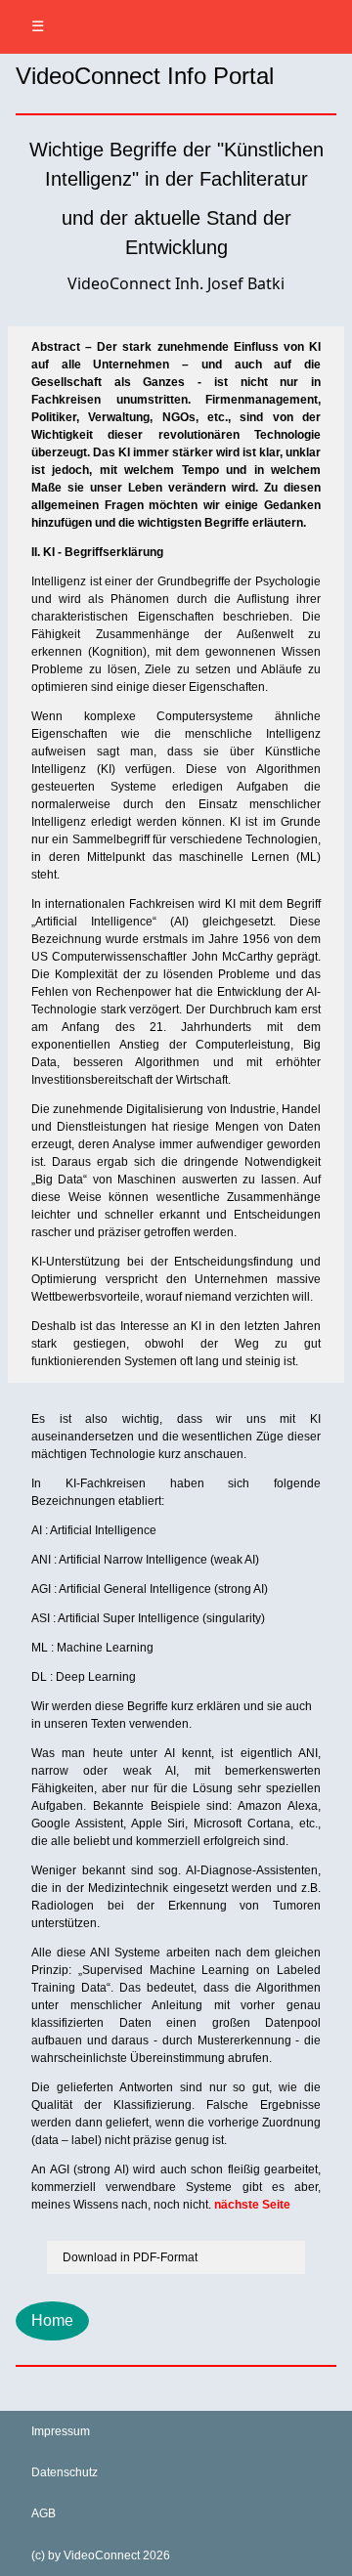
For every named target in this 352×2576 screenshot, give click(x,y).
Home (52, 2320)
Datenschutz (65, 2472)
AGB (44, 2513)
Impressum (61, 2431)
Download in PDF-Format (130, 2257)
